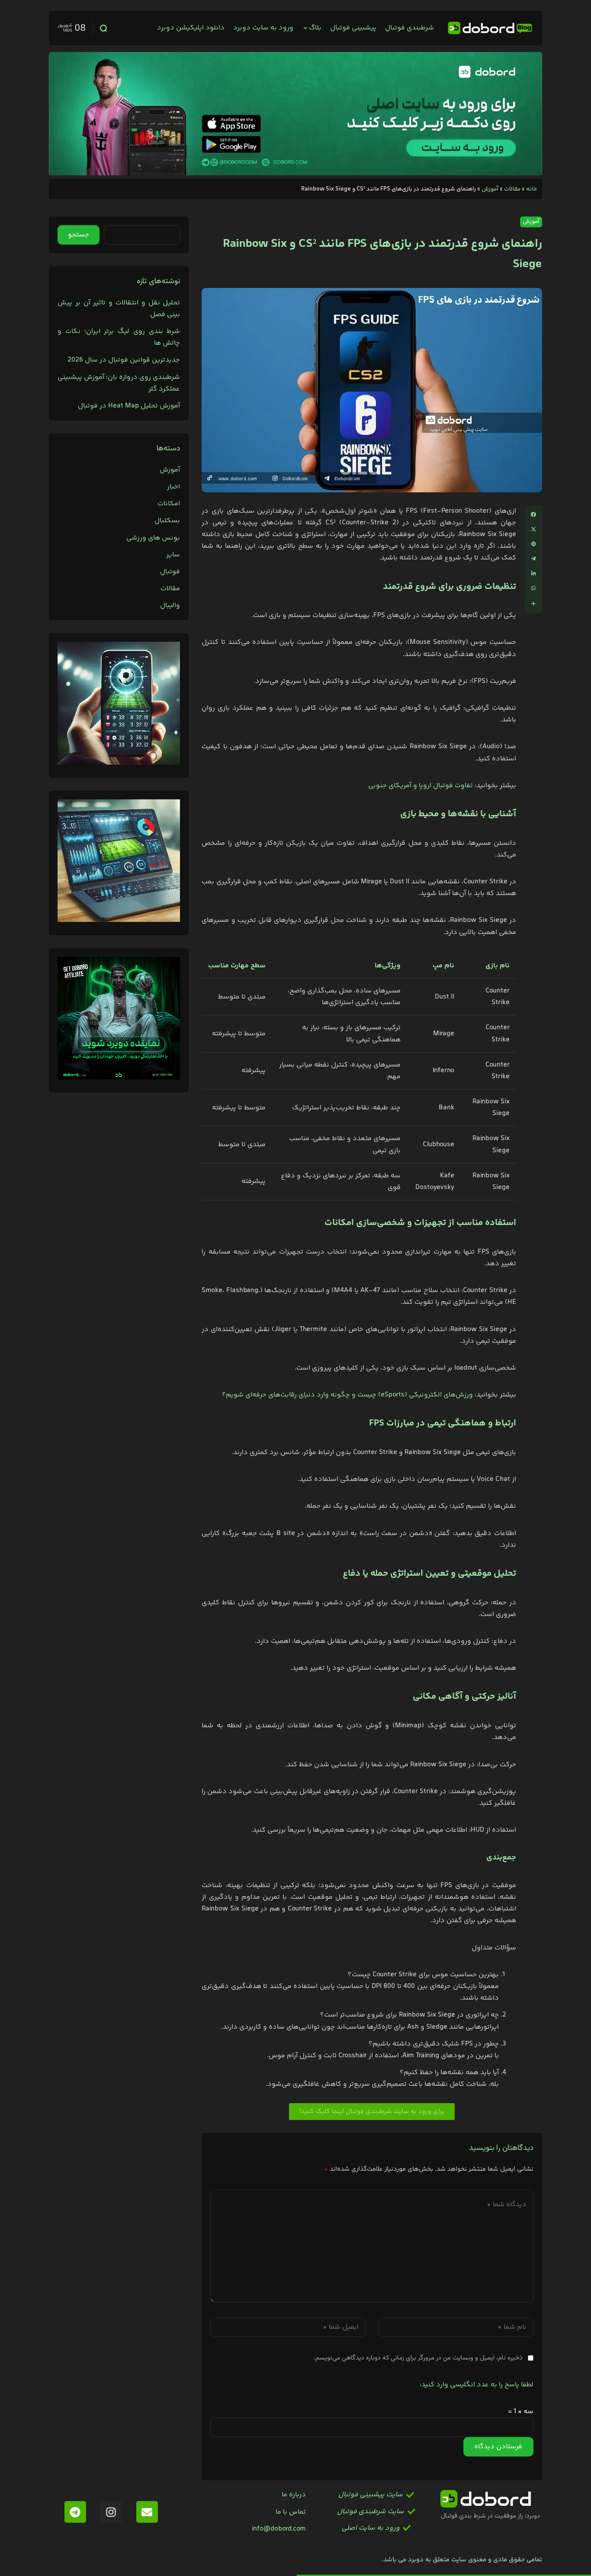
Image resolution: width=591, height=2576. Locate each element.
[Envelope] (147, 2512)
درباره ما (294, 2495)
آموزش (490, 189)
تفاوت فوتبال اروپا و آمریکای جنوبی (421, 786)
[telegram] (533, 559)
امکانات (169, 504)
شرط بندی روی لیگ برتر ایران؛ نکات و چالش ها (119, 337)
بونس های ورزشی (153, 538)
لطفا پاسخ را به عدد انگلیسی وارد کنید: (477, 2385)
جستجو (79, 235)
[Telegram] (75, 2512)
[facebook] (533, 514)
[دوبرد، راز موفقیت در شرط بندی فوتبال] (490, 28)
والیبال (170, 606)
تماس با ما (291, 2512)
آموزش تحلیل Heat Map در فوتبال (129, 406)
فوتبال (170, 572)
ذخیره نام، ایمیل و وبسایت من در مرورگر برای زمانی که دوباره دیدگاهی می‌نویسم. (418, 2358)
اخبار (173, 487)
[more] (533, 604)
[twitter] (533, 529)
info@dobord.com (279, 2529)
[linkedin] (533, 573)
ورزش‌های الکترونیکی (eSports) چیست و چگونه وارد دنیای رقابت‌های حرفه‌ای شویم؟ (347, 1395)
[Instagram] (111, 2512)
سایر (173, 555)
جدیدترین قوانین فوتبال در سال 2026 (124, 360)
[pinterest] (533, 544)
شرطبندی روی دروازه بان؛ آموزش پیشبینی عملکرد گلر (119, 383)
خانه (532, 189)
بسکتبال (167, 521)
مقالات (512, 189)
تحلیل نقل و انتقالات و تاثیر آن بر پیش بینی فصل (119, 309)
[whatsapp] (533, 588)
